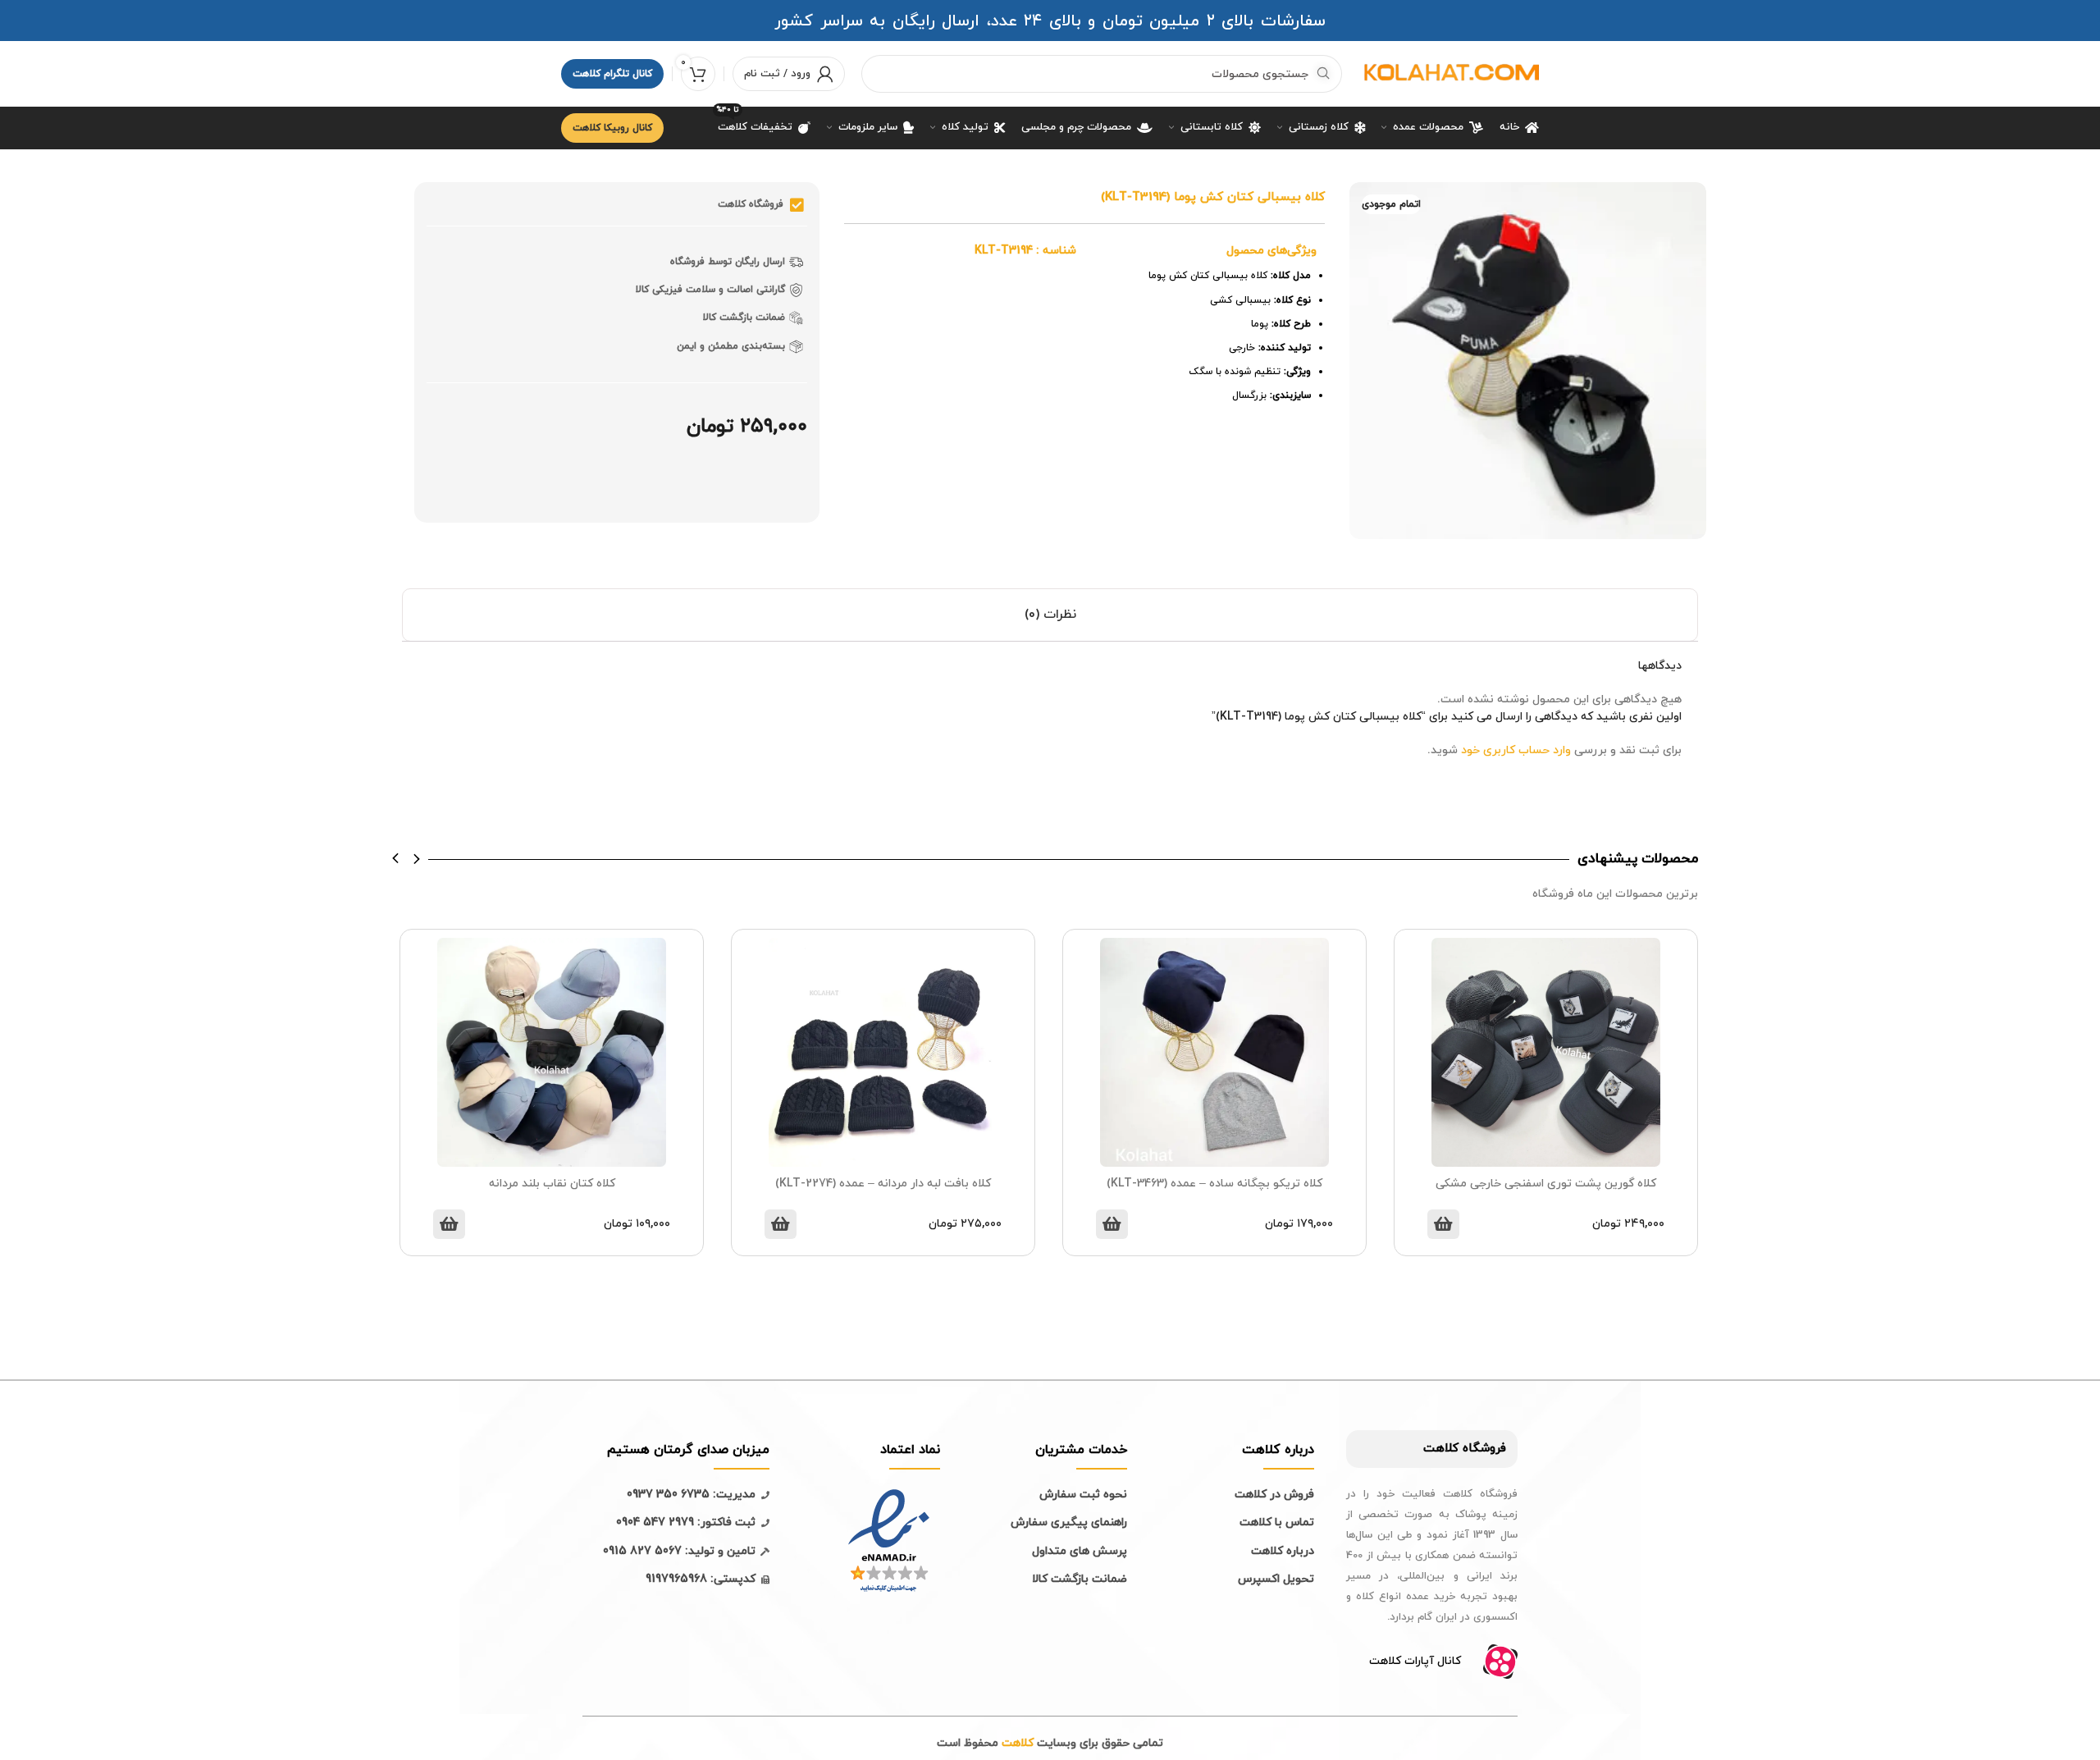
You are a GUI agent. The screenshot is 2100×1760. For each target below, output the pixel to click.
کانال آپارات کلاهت (1415, 1661)
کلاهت (1441, 1449)
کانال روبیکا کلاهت (612, 128)
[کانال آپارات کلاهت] (1500, 1662)
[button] (396, 858)
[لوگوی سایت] (1449, 73)
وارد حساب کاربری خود (1516, 750)
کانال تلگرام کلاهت (612, 74)
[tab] (1050, 615)
